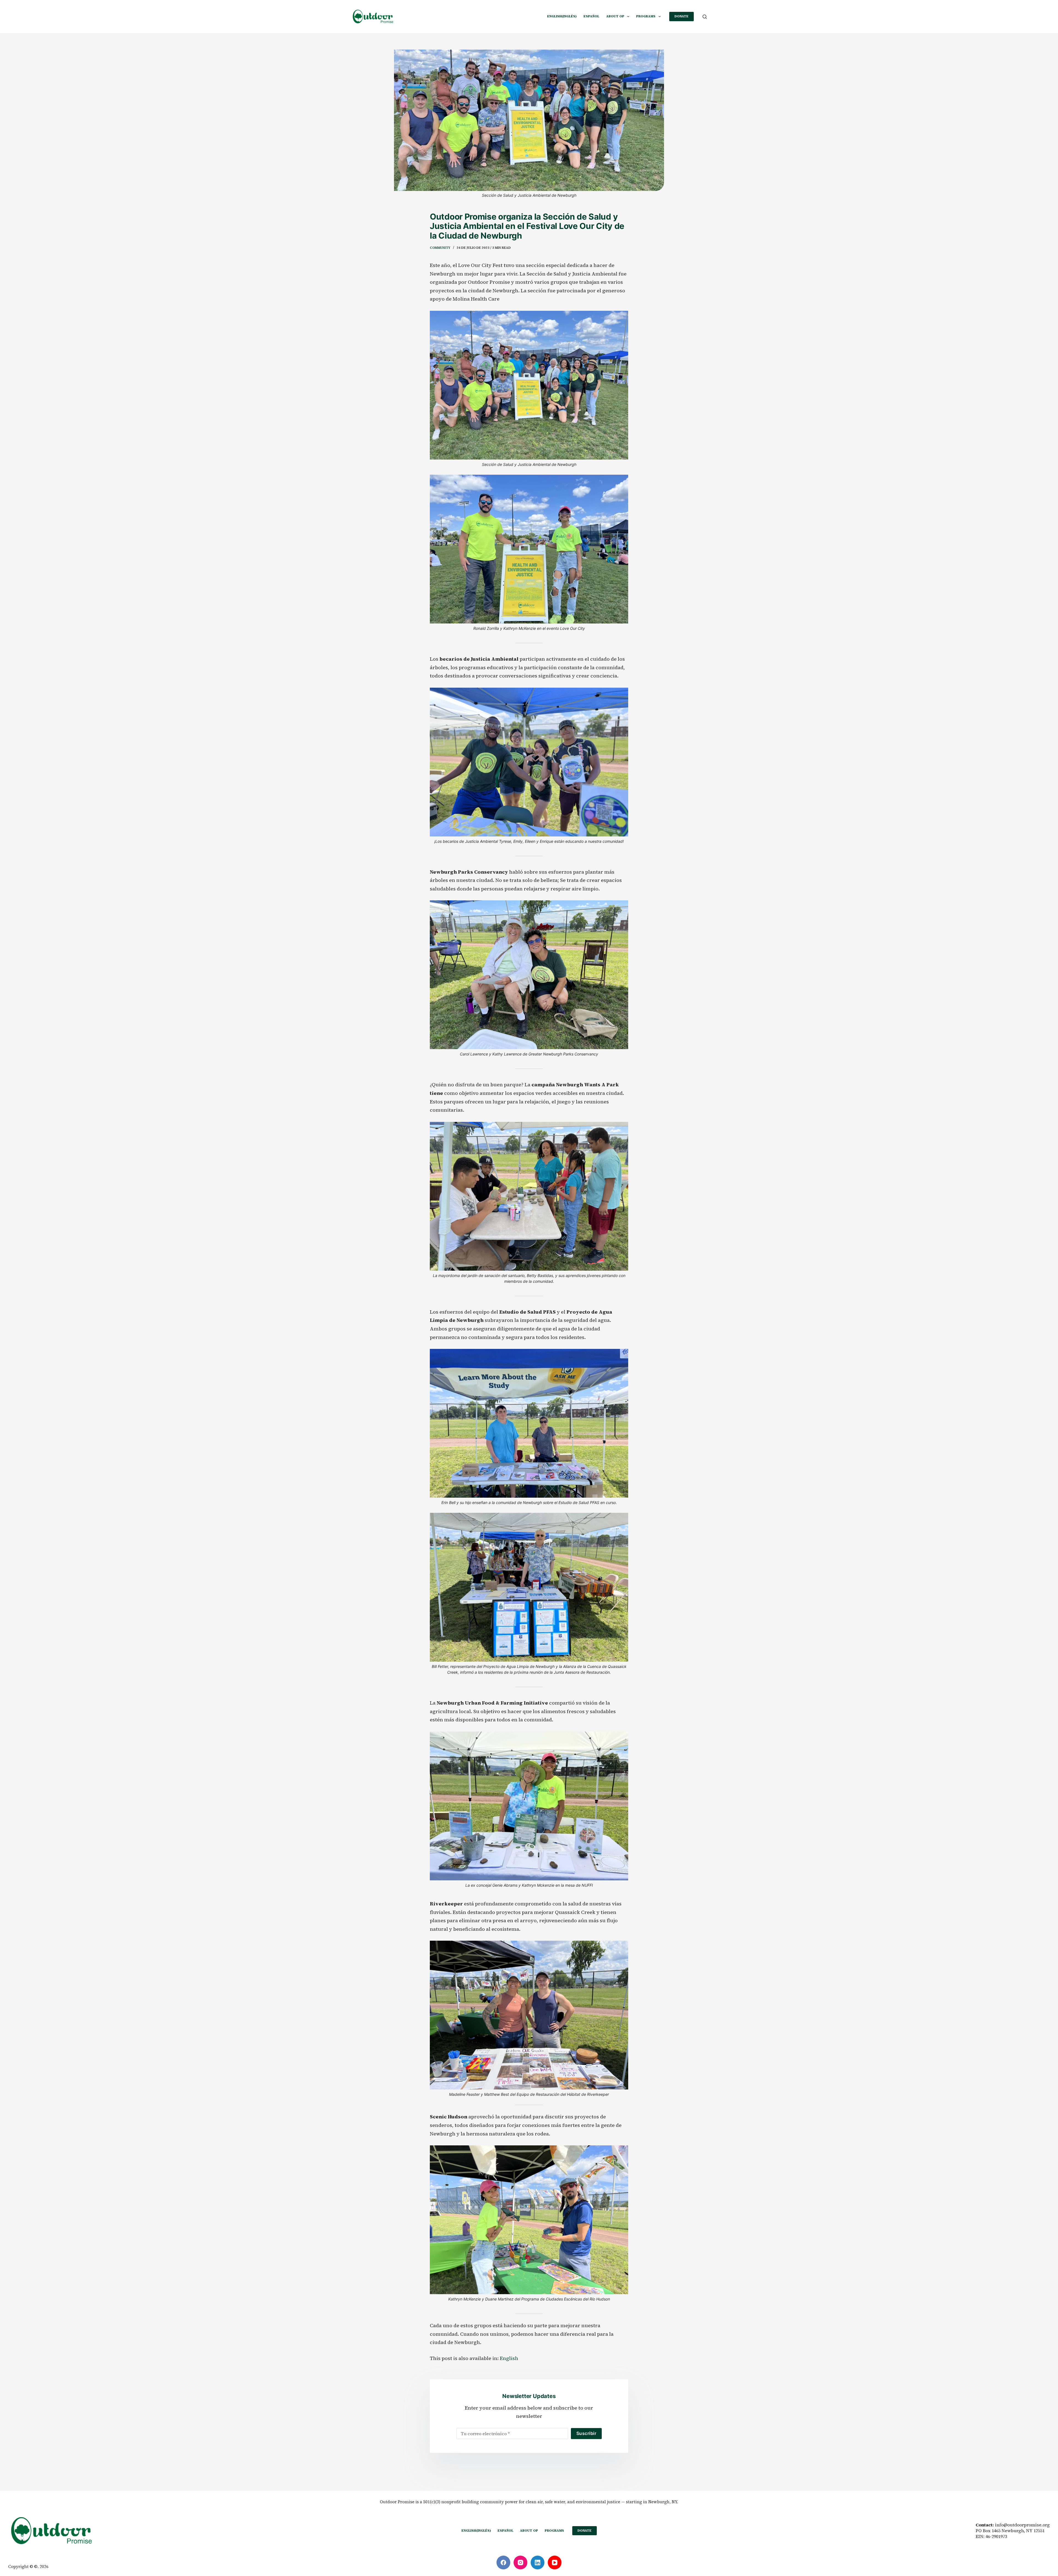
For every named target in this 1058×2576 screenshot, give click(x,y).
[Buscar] (705, 17)
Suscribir (586, 2433)
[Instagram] (520, 2562)
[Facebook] (503, 2562)
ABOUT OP (615, 16)
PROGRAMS (646, 16)
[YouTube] (555, 2562)
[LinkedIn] (538, 2562)
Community (440, 248)
